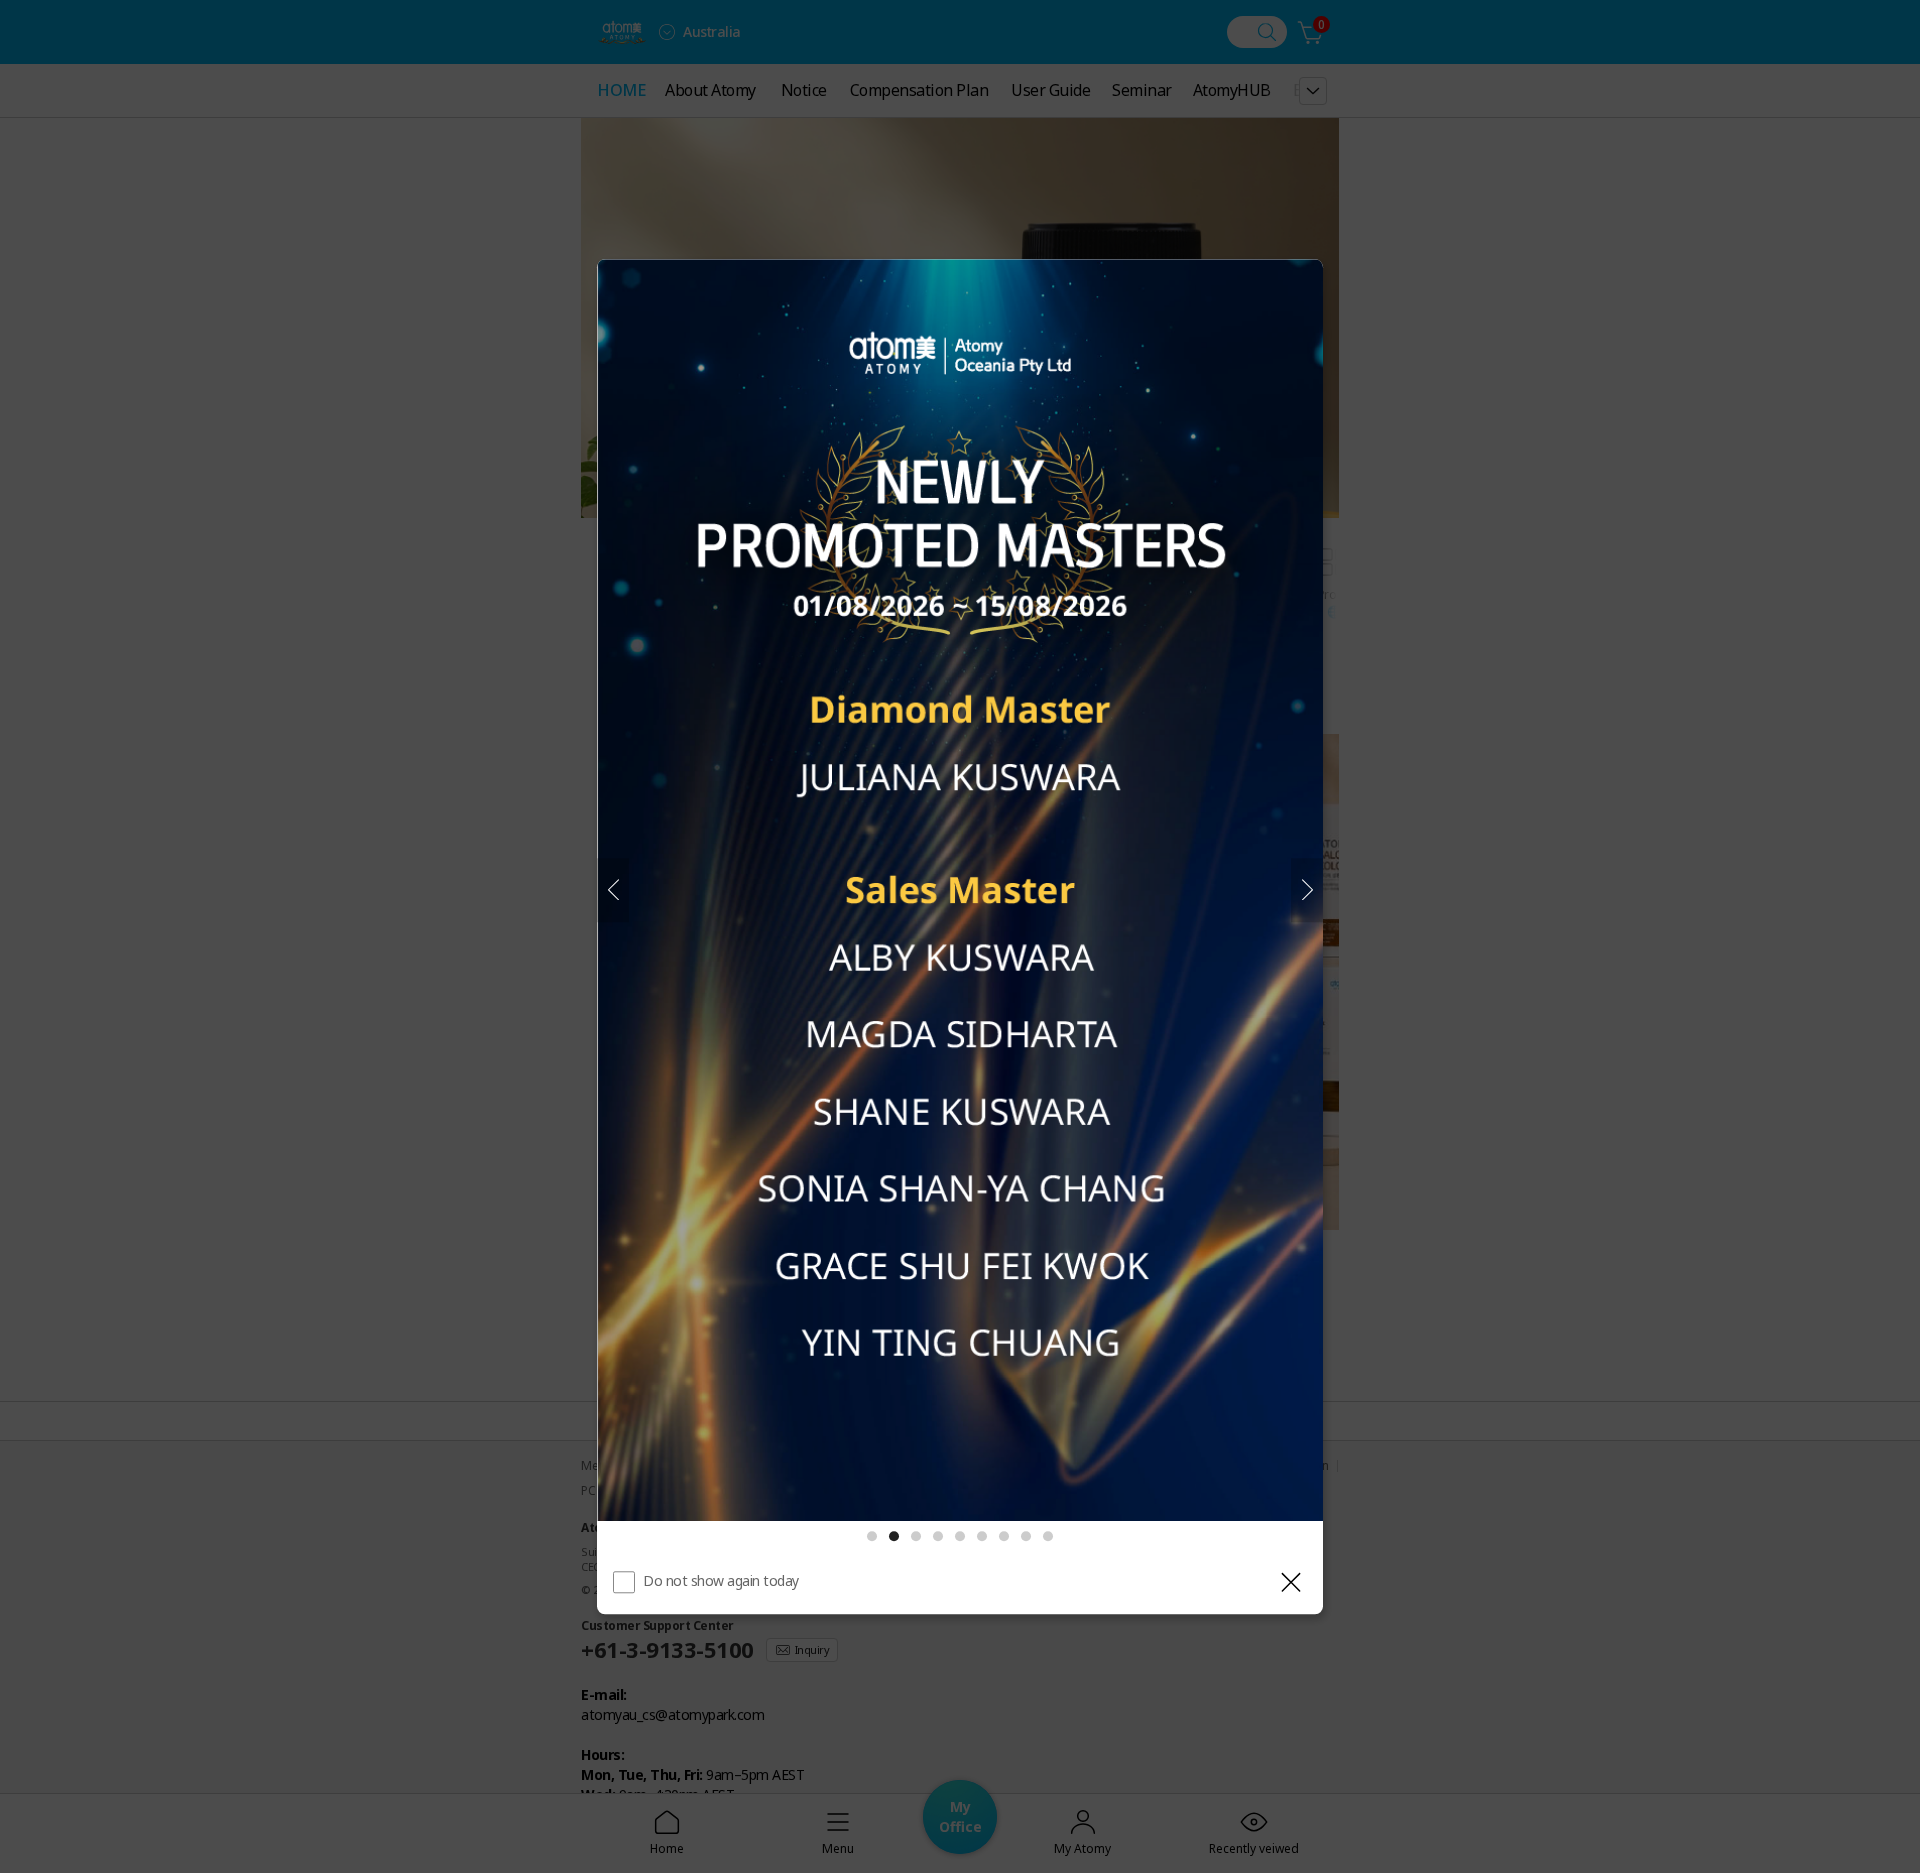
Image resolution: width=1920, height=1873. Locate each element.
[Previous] (613, 890)
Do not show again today (721, 1580)
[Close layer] (1291, 1582)
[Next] (1307, 890)
